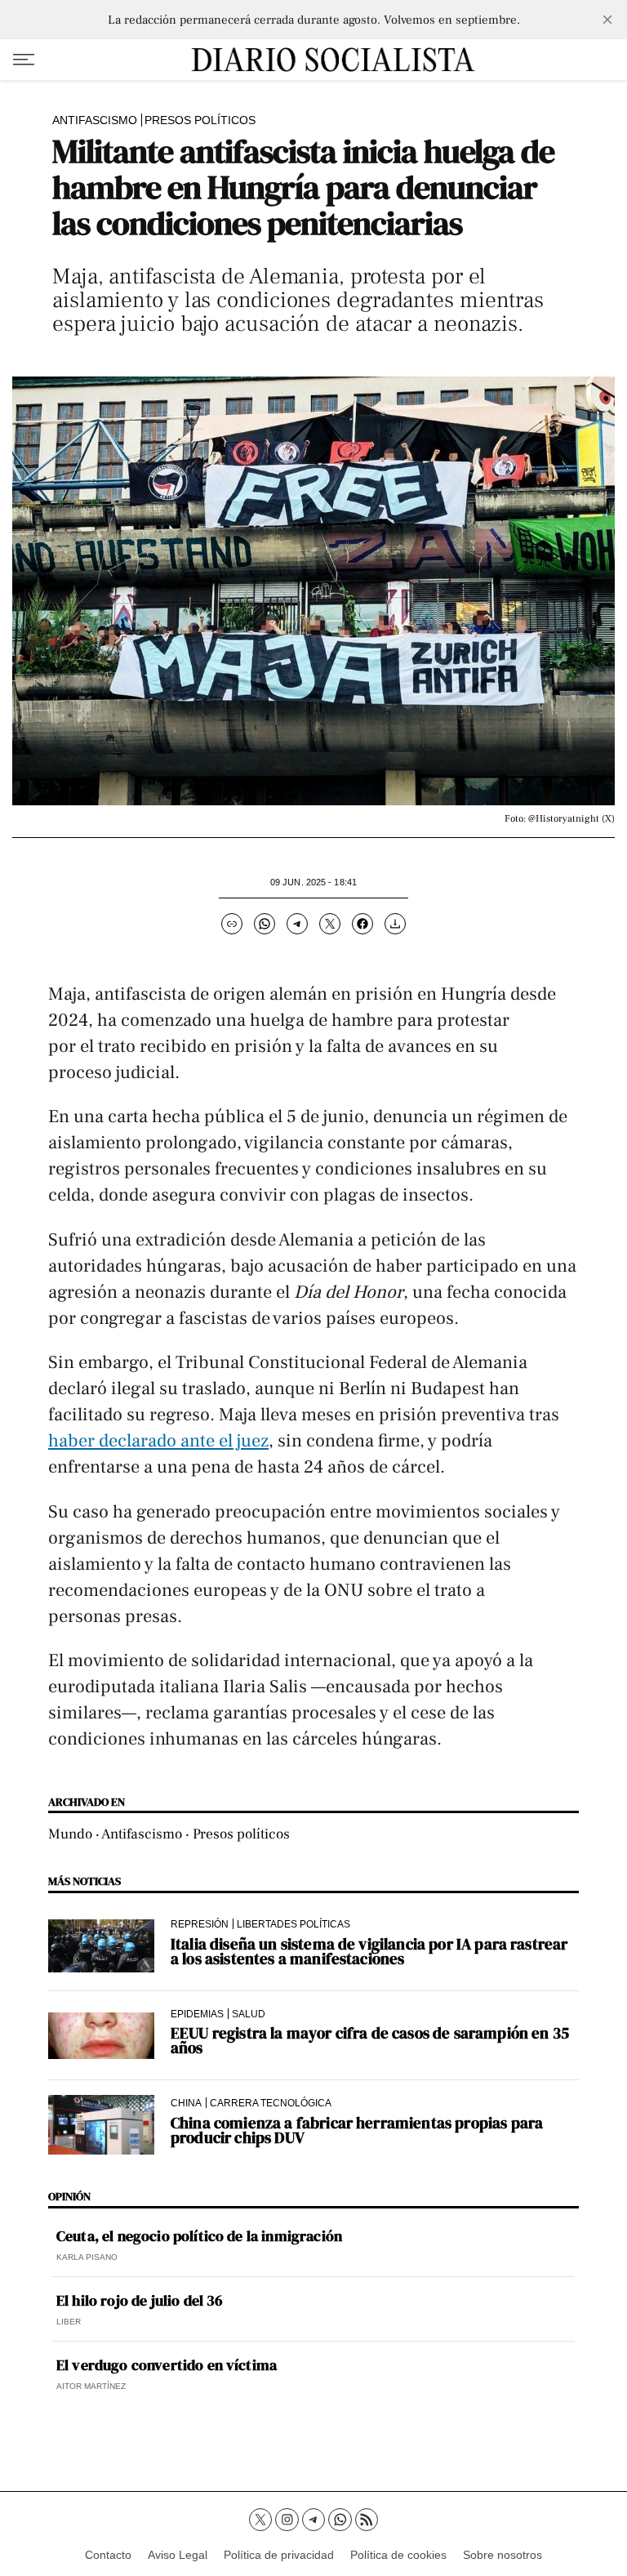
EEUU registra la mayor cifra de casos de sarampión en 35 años (370, 2040)
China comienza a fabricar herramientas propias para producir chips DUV (357, 2130)
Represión (200, 1924)
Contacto (108, 2555)
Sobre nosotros (502, 2555)
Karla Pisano (87, 2257)
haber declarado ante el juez (158, 1441)
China (186, 2103)
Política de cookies (398, 2555)
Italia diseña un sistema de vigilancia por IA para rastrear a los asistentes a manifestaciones (369, 1951)
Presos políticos (200, 120)
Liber (69, 2322)
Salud (249, 2014)
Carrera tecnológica (271, 2103)
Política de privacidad (279, 2555)
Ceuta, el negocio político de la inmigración (199, 2236)
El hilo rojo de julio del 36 (140, 2301)
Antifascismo (95, 120)
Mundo (70, 1834)
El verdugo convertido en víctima (167, 2365)
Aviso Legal (178, 2555)
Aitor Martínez (91, 2386)
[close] (607, 20)
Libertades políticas (293, 1924)
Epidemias (197, 2014)
